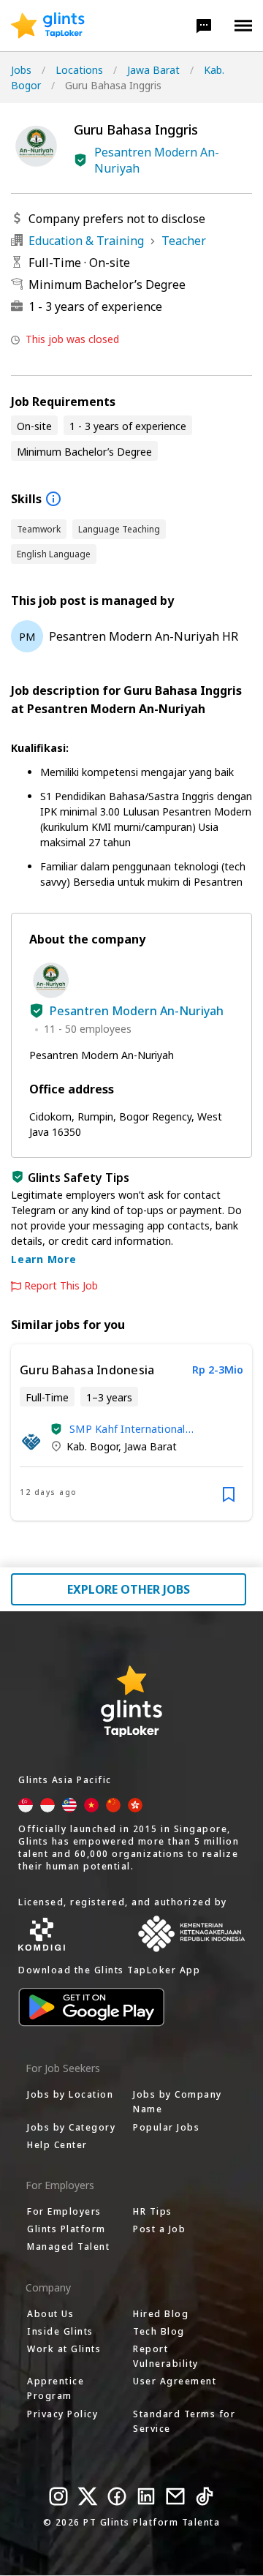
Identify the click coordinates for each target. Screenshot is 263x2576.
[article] (131, 1432)
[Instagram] (58, 2496)
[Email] (175, 2496)
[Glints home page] (48, 26)
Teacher (184, 241)
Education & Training (86, 241)
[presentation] (48, 26)
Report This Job (61, 1286)
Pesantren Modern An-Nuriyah (157, 160)
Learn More (44, 1259)
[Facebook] (117, 2496)
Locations (79, 70)
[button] (204, 26)
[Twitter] (88, 2496)
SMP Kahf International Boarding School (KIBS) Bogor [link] (144, 1429)
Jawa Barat (153, 70)
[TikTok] (205, 2496)
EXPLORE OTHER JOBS (129, 1589)
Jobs (21, 70)
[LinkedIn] (146, 2496)
